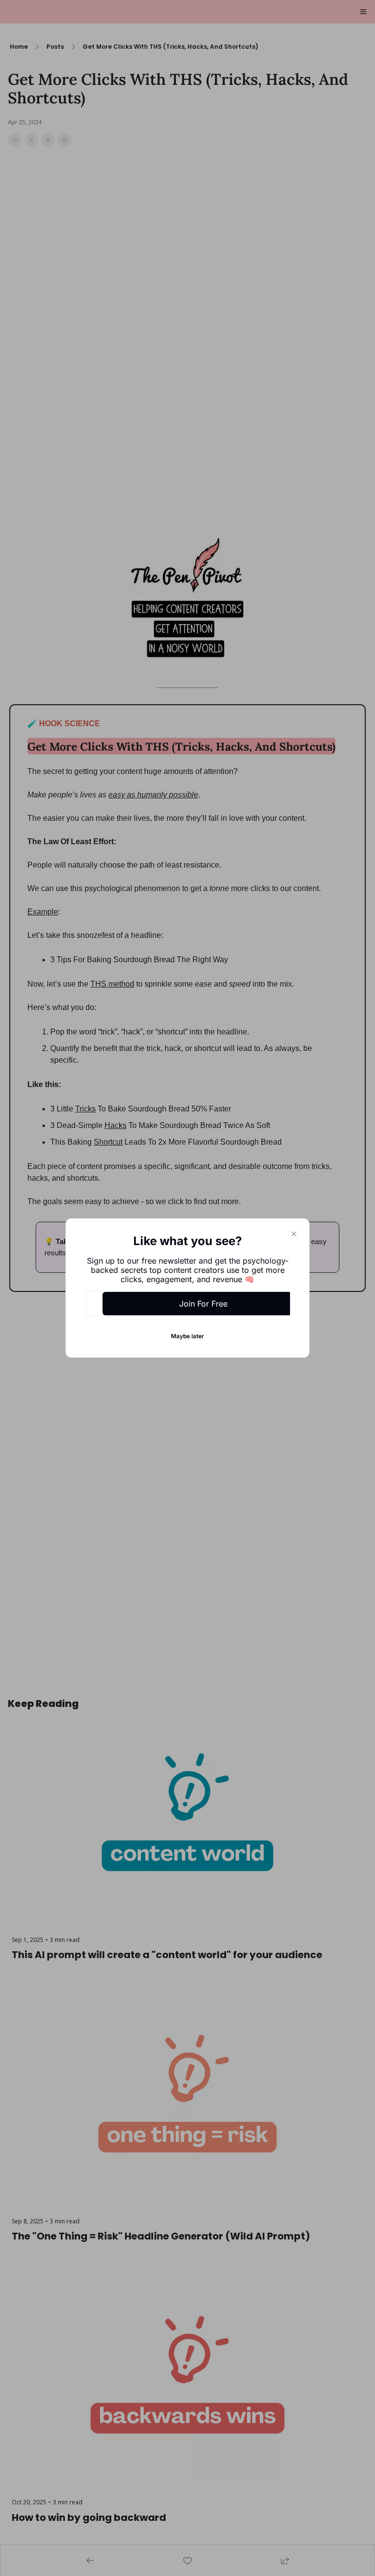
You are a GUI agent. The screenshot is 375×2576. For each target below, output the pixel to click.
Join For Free (203, 1304)
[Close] (294, 1234)
